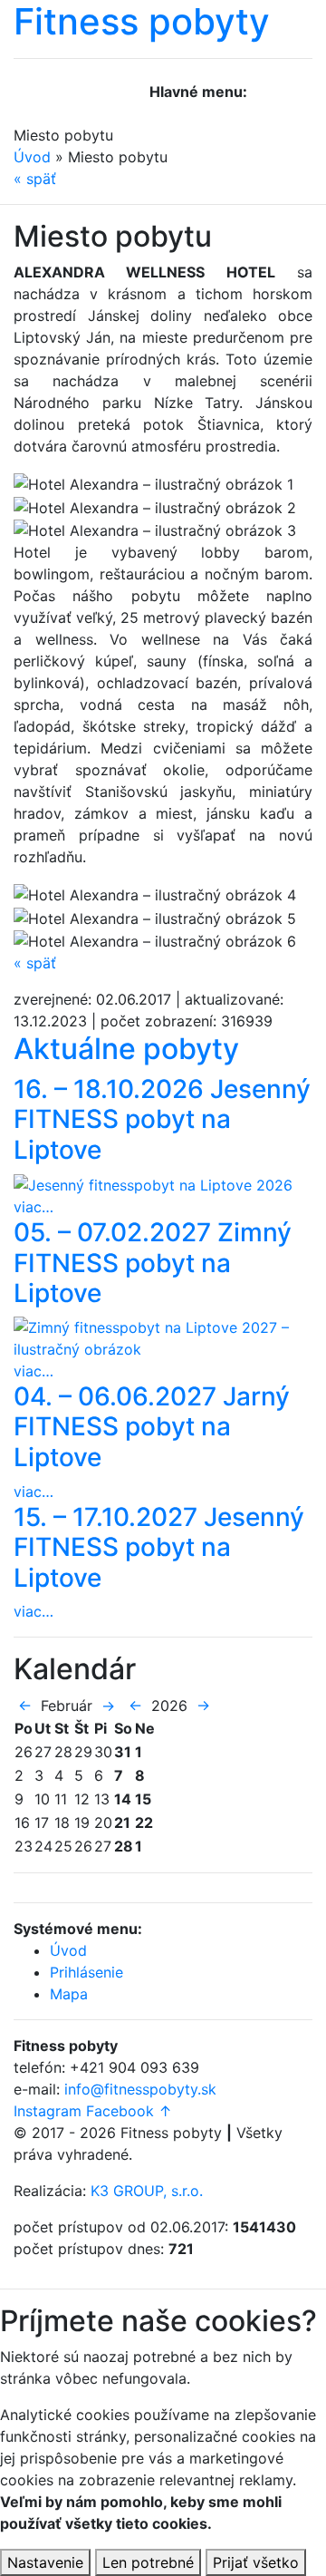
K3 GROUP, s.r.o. (147, 2191)
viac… (34, 1207)
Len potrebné (148, 2562)
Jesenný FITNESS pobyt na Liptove (162, 1119)
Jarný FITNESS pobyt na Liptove (152, 1427)
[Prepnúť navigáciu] (273, 99)
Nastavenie (45, 2562)
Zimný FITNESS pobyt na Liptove (153, 1263)
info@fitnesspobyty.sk (140, 2089)
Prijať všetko (256, 2562)
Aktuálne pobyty (126, 1049)
